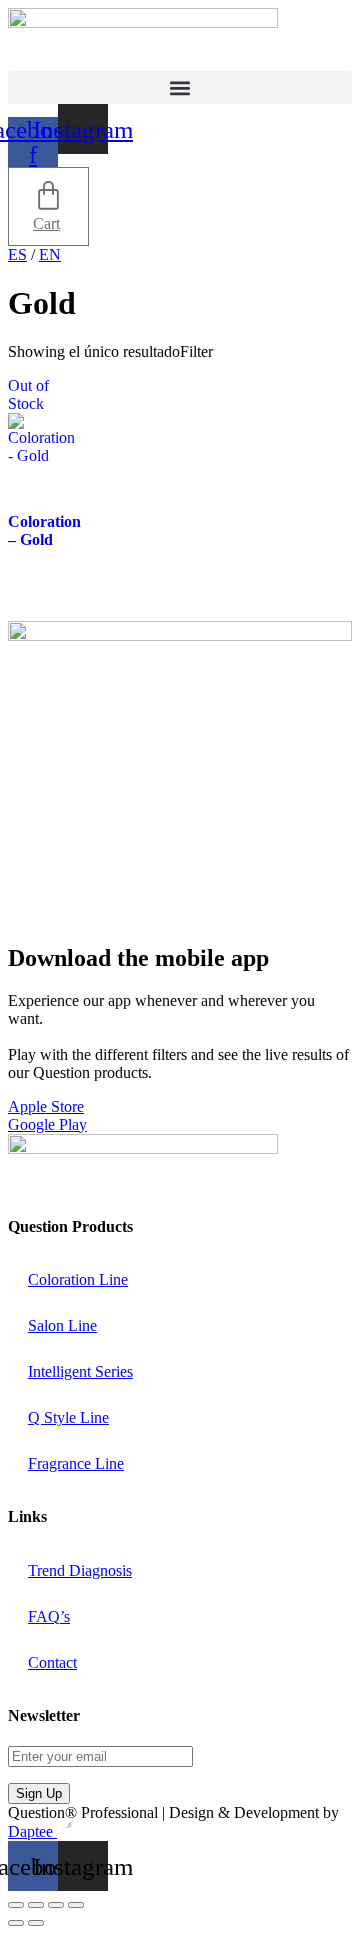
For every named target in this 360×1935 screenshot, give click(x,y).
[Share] (56, 1905)
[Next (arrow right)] (36, 1923)
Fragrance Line (76, 1463)
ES (17, 254)
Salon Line (62, 1325)
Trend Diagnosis (80, 1570)
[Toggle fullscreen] (36, 1905)
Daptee (32, 1831)
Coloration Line (78, 1279)
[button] (180, 87)
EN (50, 254)
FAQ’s (49, 1616)
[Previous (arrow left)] (16, 1923)
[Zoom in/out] (16, 1905)
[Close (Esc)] (76, 1905)
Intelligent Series (80, 1371)
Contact (52, 1662)
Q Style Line (68, 1417)
